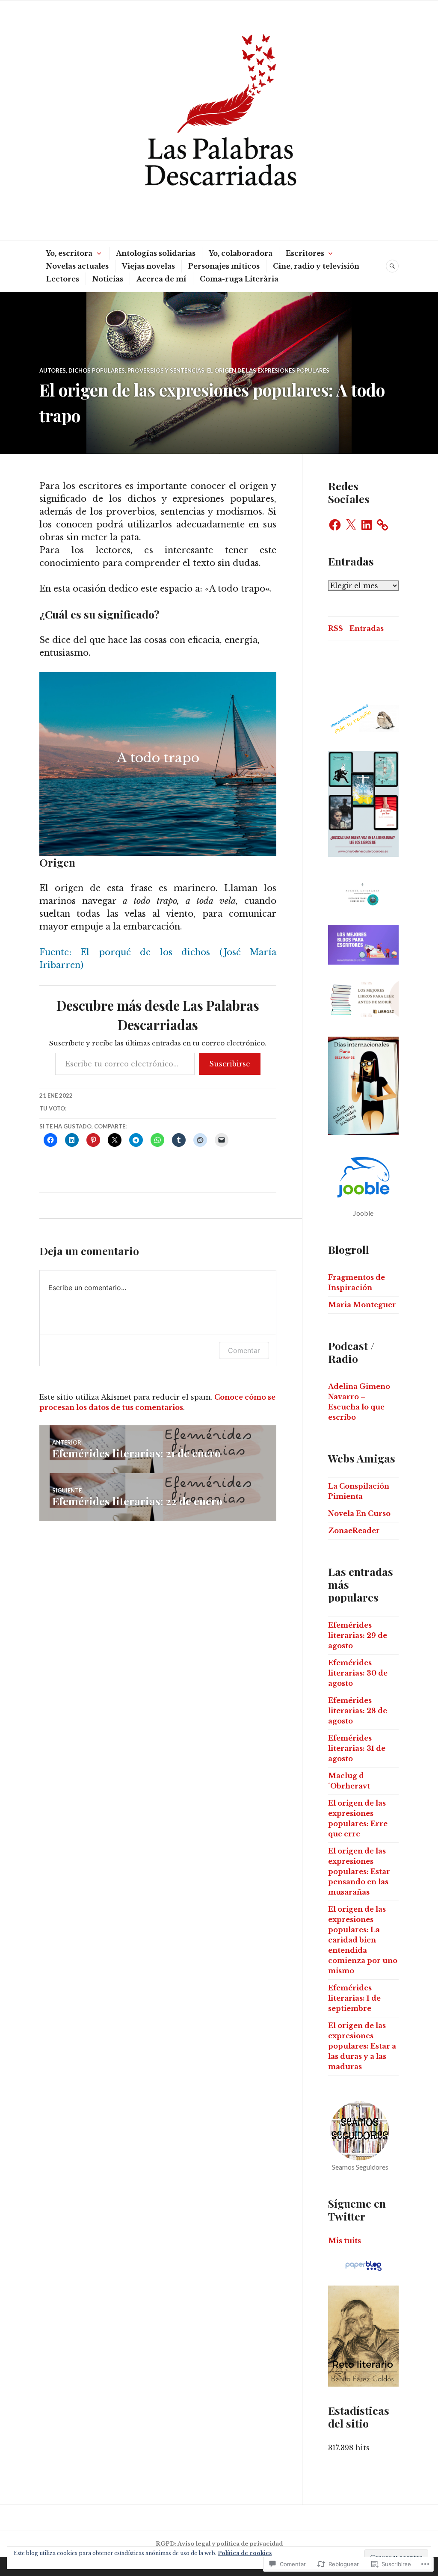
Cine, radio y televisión (316, 266)
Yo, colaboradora (241, 253)
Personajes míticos (224, 266)
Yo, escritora (69, 253)
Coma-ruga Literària (239, 279)
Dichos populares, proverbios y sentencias (136, 370)
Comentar (244, 1350)
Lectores (63, 279)
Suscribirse (230, 1064)
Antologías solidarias (156, 253)
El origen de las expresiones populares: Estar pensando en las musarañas (359, 1871)
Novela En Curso (359, 1513)
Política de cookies (245, 2553)
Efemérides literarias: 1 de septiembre (354, 1998)
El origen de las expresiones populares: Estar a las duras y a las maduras (362, 2046)
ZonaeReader (354, 1531)
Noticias (108, 279)
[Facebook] (335, 525)
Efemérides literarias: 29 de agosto (358, 1635)
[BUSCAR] (392, 266)
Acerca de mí (161, 279)
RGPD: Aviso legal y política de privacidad (219, 2544)
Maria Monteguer (362, 1305)
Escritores (305, 253)
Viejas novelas (148, 266)
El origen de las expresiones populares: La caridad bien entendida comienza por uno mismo (363, 1940)
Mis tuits (345, 2241)
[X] (351, 525)
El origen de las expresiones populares (268, 370)
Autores (53, 370)
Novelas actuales (77, 266)
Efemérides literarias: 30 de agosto (358, 1673)
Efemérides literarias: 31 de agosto (357, 1748)
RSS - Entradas (356, 628)
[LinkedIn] (367, 525)
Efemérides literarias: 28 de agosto (358, 1711)
